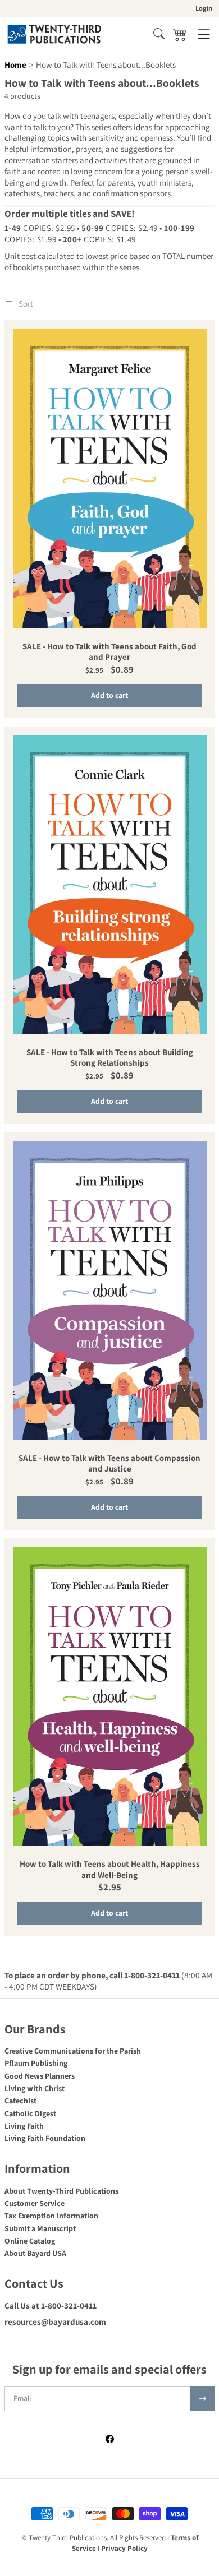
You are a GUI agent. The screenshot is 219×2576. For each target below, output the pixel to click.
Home (15, 65)
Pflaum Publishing (36, 2063)
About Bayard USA (35, 2253)
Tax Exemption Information (51, 2216)
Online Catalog (30, 2241)
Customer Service (35, 2203)
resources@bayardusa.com (55, 2322)
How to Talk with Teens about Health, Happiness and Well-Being (110, 1869)
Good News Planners (40, 2076)
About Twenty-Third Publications (61, 2191)
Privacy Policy (124, 2548)
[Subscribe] (203, 2399)
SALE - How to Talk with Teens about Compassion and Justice (109, 1463)
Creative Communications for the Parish (73, 2051)
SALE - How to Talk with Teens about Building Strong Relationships (110, 1058)
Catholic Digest (30, 2113)
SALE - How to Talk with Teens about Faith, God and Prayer (109, 652)
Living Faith (24, 2126)
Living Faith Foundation (45, 2138)
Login (204, 8)
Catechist (20, 2101)
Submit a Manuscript (40, 2228)
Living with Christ (35, 2088)
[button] (159, 34)
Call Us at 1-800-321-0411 (51, 2306)
